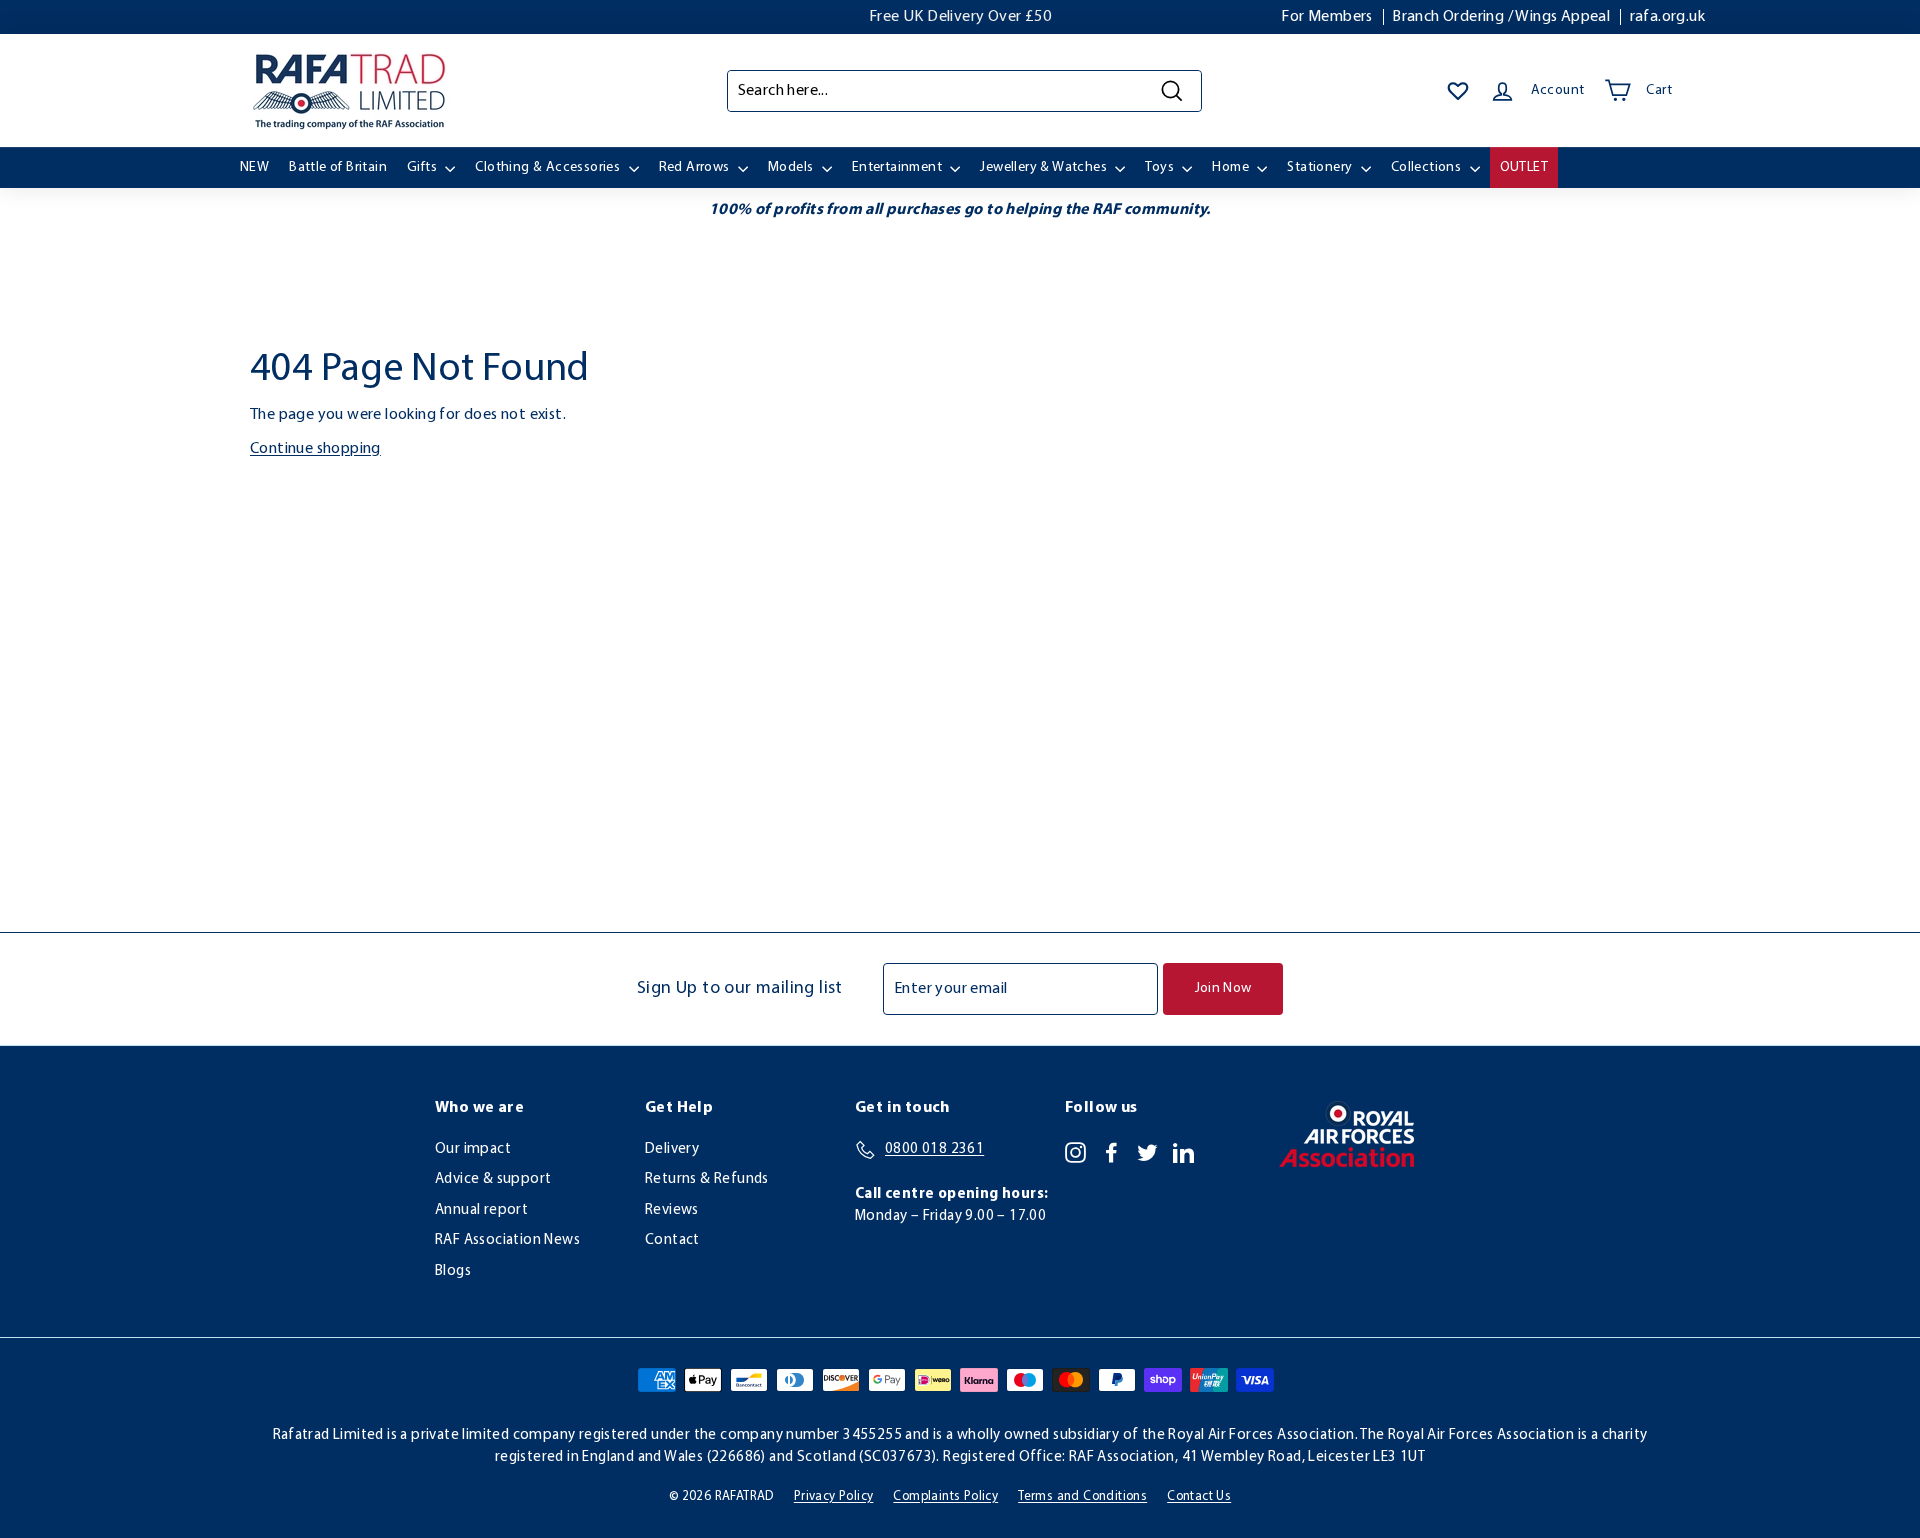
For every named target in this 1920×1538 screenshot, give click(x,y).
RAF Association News (507, 1240)
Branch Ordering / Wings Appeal (1501, 17)
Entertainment (899, 167)
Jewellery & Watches (1045, 167)
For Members (1326, 17)
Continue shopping (315, 449)
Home (1232, 167)
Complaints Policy (945, 1496)
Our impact (473, 1149)
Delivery (672, 1149)
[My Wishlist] (1458, 91)
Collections (1428, 167)
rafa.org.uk (1667, 17)
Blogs (453, 1271)
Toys (1161, 167)
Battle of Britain (338, 167)
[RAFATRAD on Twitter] (1147, 1151)
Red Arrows (696, 167)
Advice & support (493, 1179)
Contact (672, 1240)
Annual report (481, 1210)
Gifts (423, 167)
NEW (254, 167)
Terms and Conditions (1082, 1496)
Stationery (1321, 167)
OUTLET (1524, 167)
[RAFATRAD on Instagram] (1075, 1151)
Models (792, 167)
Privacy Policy (834, 1496)
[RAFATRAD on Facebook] (1111, 1151)
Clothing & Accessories (549, 167)
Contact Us (1199, 1496)
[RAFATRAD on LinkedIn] (1183, 1151)
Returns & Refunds (707, 1179)
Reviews (672, 1210)
